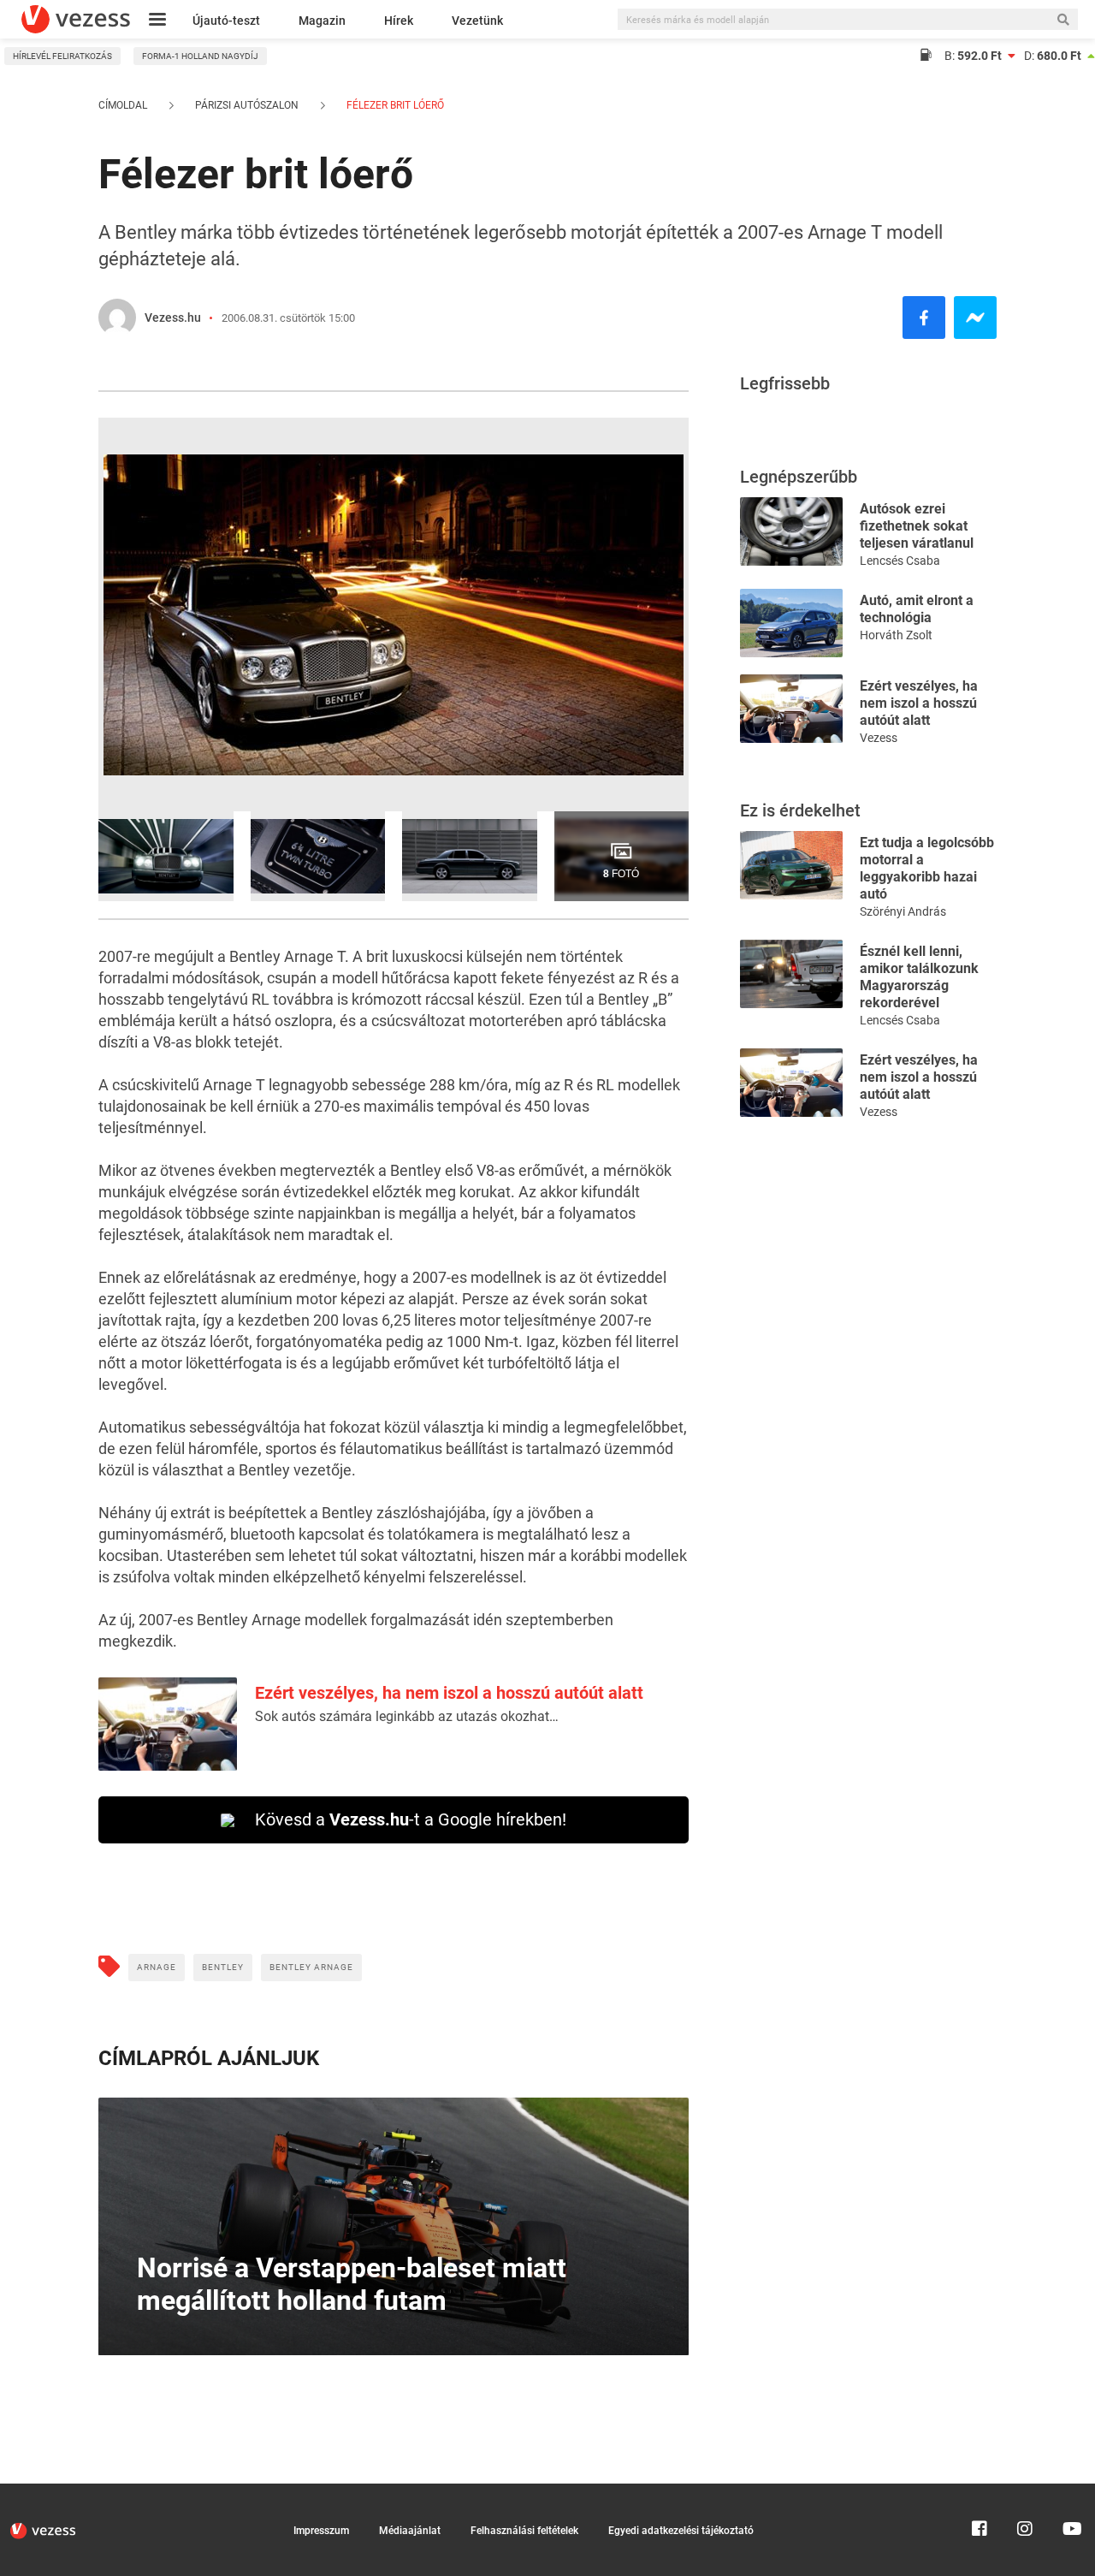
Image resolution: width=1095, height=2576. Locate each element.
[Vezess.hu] (117, 318)
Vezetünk (477, 21)
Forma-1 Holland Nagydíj (200, 56)
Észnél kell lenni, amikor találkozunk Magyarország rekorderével (919, 977)
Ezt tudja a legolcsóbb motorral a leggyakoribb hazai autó (927, 868)
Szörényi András (903, 911)
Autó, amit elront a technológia (917, 609)
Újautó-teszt (226, 21)
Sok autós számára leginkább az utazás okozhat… (407, 1716)
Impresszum (321, 2531)
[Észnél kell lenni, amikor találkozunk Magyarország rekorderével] (791, 973)
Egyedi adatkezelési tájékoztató (681, 2531)
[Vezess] (76, 19)
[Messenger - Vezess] (975, 318)
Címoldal (123, 105)
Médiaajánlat (410, 2531)
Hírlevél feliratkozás (62, 56)
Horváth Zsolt (896, 635)
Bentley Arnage (311, 1967)
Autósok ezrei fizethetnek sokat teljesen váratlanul (917, 526)
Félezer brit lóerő (394, 105)
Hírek (399, 21)
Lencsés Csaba (900, 561)
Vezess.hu (173, 318)
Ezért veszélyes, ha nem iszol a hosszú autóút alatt (449, 1693)
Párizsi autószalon (247, 105)
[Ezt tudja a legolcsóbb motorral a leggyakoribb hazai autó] (791, 864)
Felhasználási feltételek (524, 2531)
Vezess (879, 738)
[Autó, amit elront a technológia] (791, 622)
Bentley (223, 1967)
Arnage (157, 1967)
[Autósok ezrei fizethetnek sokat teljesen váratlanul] (791, 530)
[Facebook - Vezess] (924, 318)
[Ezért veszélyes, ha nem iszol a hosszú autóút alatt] (791, 707)
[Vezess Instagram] (1025, 2491)
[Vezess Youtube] (1070, 2491)
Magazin (322, 21)
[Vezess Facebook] (980, 2491)
